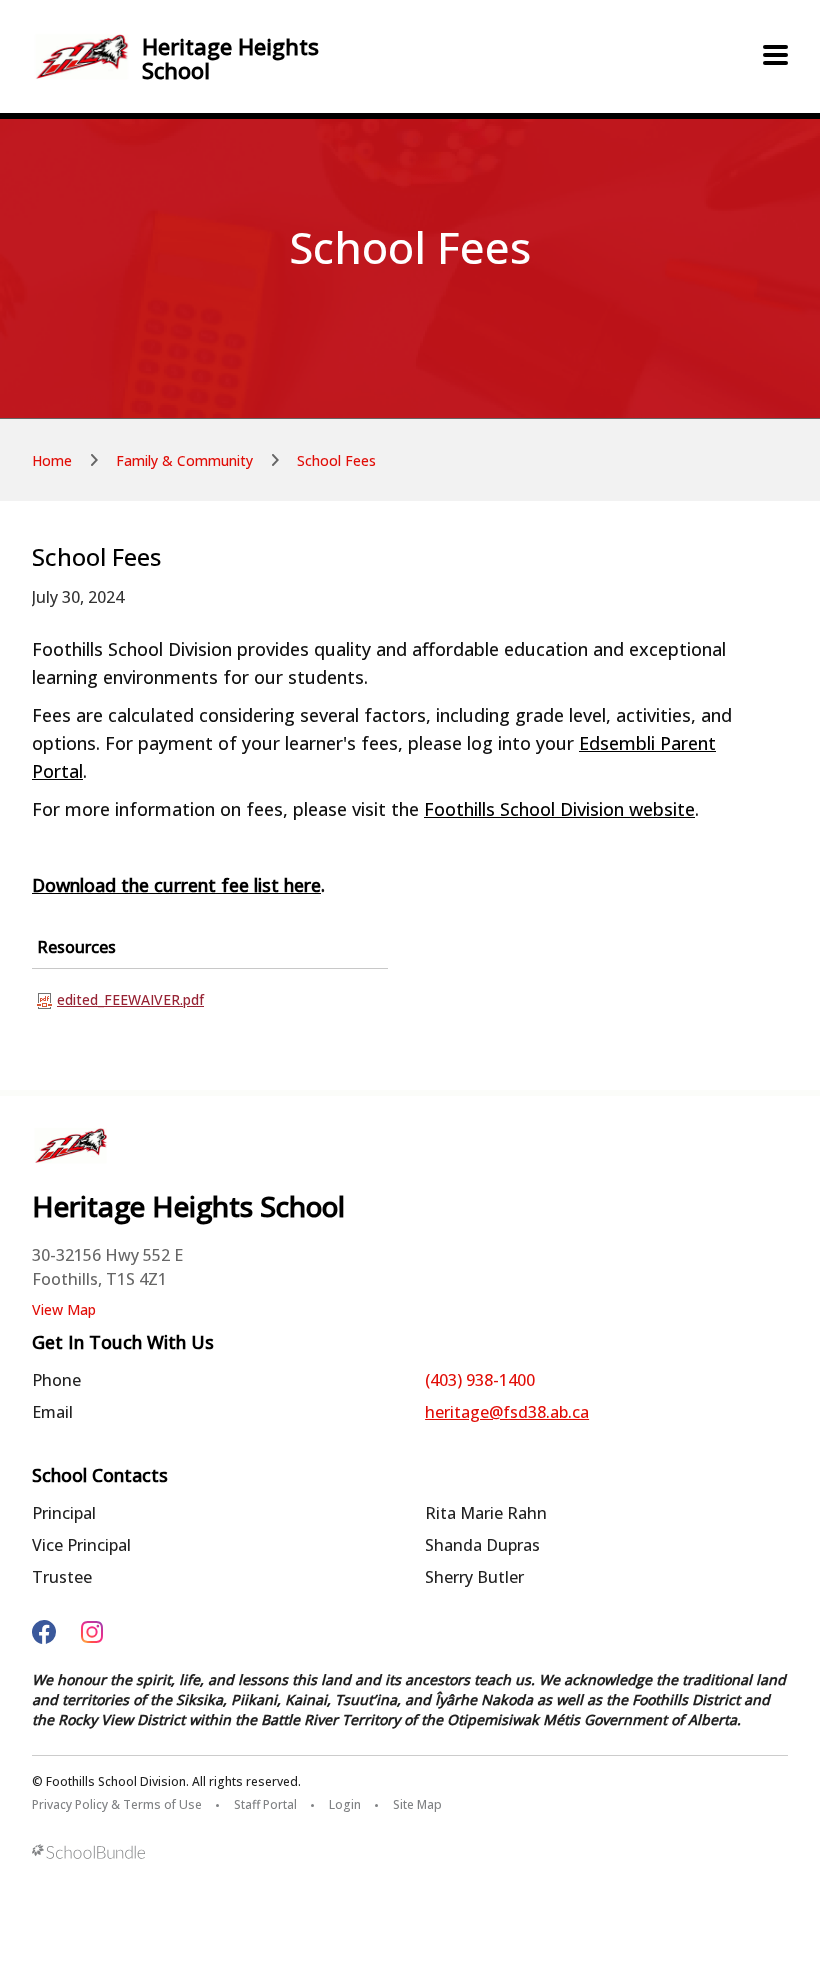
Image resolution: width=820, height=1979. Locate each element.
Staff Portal (265, 1804)
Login (345, 1804)
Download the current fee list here (176, 885)
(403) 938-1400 (480, 1380)
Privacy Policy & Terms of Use (117, 1804)
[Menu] (775, 56)
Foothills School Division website (559, 809)
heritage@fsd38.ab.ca (507, 1412)
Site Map (417, 1804)
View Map (64, 1309)
